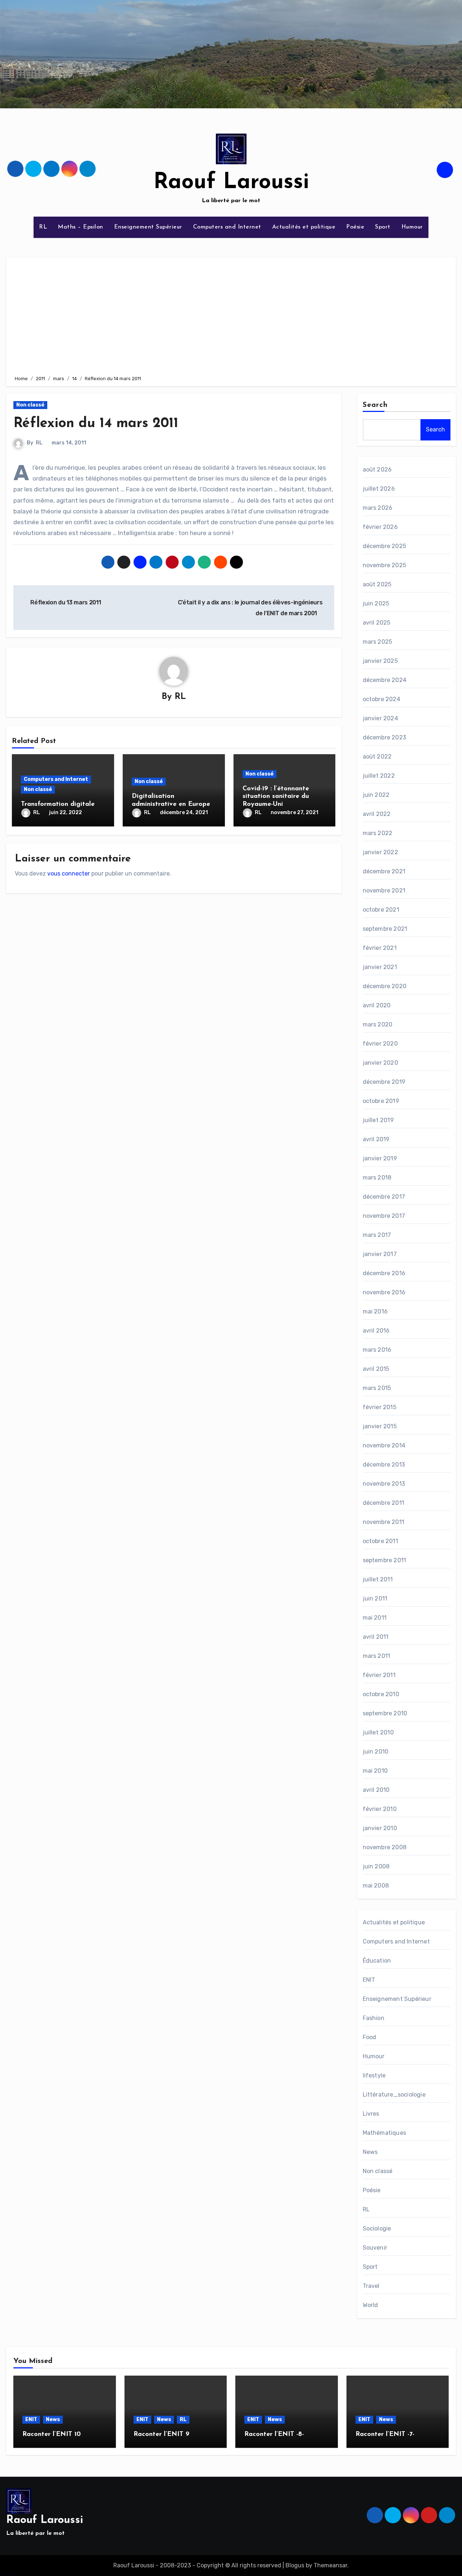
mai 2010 (375, 1771)
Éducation (377, 1961)
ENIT (369, 1980)
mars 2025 (378, 642)
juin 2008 (376, 1866)
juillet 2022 (379, 776)
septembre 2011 (385, 1560)
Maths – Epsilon (80, 227)
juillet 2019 (378, 1120)
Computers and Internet (227, 227)
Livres (371, 2114)
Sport (383, 227)
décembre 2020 (385, 986)
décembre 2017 (384, 1197)
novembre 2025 (385, 565)
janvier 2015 (380, 1426)
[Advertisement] (232, 315)
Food (370, 2037)
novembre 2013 (384, 1484)
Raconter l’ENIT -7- (385, 2434)
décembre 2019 (384, 1082)
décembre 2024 (385, 680)
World (371, 2305)
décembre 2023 (385, 737)
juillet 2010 (378, 1732)
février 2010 (380, 1809)
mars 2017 (377, 1235)
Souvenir (375, 2248)
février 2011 (379, 1675)
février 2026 (380, 527)
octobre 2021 (381, 910)
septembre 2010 (385, 1713)
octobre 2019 (381, 1101)
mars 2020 (378, 1024)
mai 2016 (375, 1311)
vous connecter (69, 874)
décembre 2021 (384, 871)
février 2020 (380, 1044)
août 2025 (377, 584)
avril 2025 (377, 623)
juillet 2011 (378, 1579)
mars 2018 (377, 1178)
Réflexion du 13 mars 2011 (65, 602)
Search (375, 405)
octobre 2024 (382, 699)
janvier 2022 (380, 852)
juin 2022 (376, 795)
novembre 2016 (384, 1292)
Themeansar (330, 2565)
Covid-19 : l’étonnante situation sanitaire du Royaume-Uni (276, 797)
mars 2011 (377, 1656)
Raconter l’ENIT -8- (274, 2434)
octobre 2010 (381, 1694)
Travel (371, 2286)
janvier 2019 (380, 1158)
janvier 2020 (380, 1063)
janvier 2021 (380, 967)
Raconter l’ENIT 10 (52, 2434)
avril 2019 (376, 1139)
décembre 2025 (385, 546)
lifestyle (374, 2075)
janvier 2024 (380, 718)
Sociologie (377, 2229)
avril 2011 (376, 1637)
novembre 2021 (384, 890)
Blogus (295, 2565)
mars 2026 (378, 508)
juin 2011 (375, 1598)
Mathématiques (385, 2133)
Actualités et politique (304, 227)
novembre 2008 (385, 1847)
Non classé (30, 405)
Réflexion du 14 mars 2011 (96, 424)
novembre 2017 (384, 1216)
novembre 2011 (384, 1522)
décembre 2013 (384, 1465)
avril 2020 (377, 1005)
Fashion (374, 2018)
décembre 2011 (384, 1503)
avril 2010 (376, 1790)
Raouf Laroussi (231, 183)
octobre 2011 (380, 1541)
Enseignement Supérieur (148, 227)
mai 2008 (376, 1886)
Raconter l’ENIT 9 (162, 2434)
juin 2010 (376, 1752)
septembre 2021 (385, 929)
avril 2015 (376, 1369)
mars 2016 (377, 1350)
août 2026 (377, 470)
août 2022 (377, 757)
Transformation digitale (58, 804)
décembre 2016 (384, 1273)
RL (43, 227)
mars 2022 (378, 833)
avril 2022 (377, 814)
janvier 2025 (380, 661)
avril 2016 (376, 1331)
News (370, 2152)
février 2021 (380, 948)
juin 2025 (376, 603)
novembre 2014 (384, 1445)
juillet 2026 (379, 489)
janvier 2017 (380, 1254)
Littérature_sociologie (394, 2095)
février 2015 (380, 1407)
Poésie (355, 227)
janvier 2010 (380, 1828)
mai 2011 (375, 1618)
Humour (412, 227)
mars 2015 (377, 1388)
